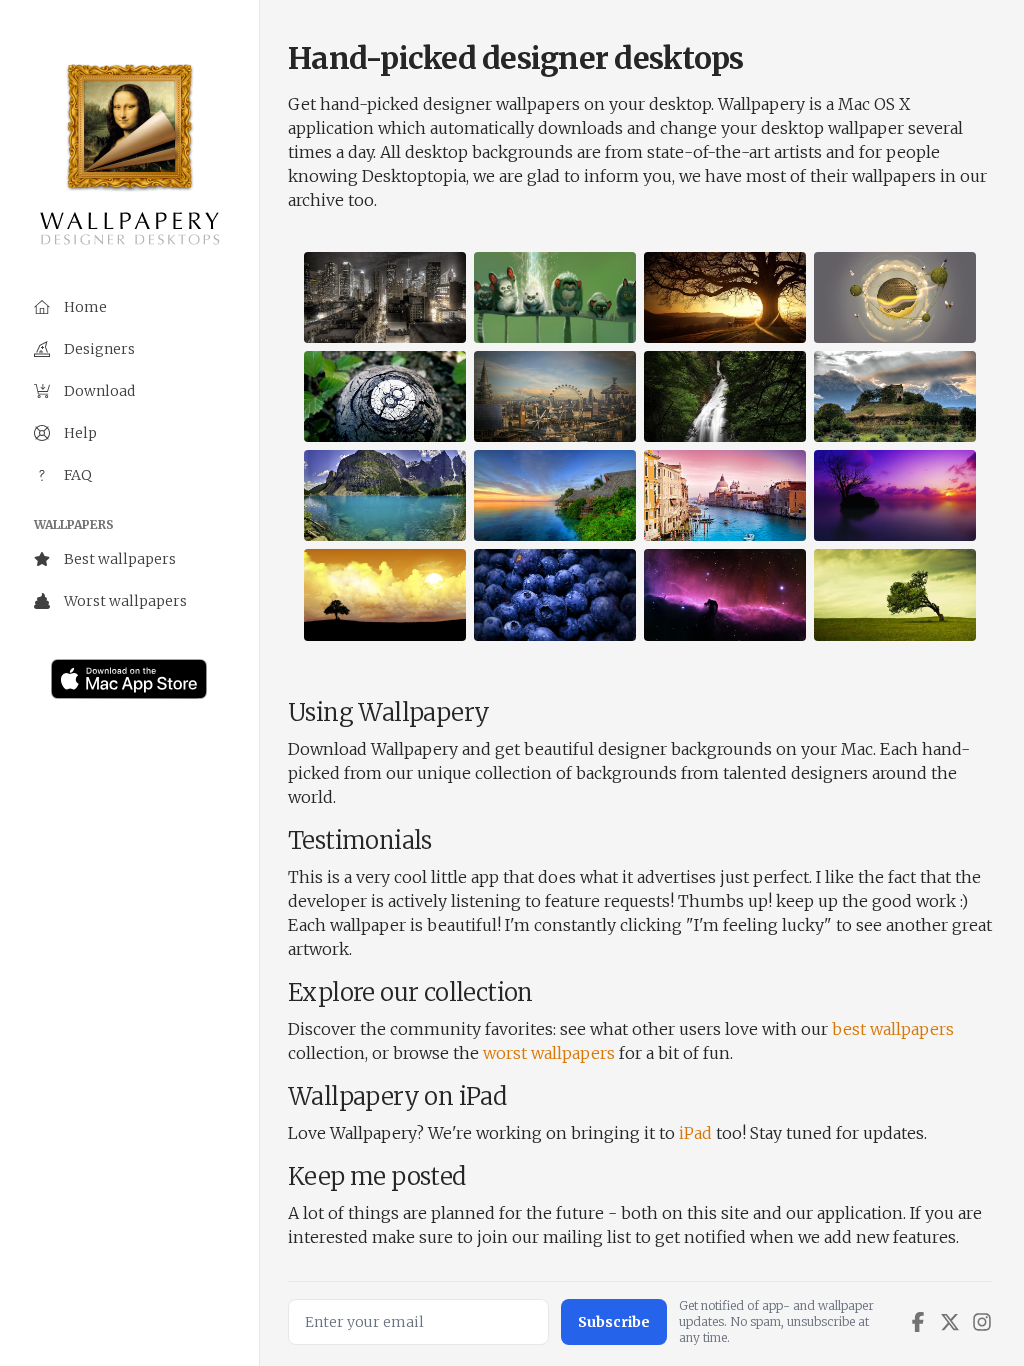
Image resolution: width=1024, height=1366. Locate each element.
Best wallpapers (120, 559)
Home (85, 307)
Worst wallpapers (125, 601)
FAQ (78, 475)
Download (99, 391)
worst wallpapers (549, 1053)
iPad (695, 1133)
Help (80, 433)
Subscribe (614, 1322)
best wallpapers (893, 1029)
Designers (99, 349)
